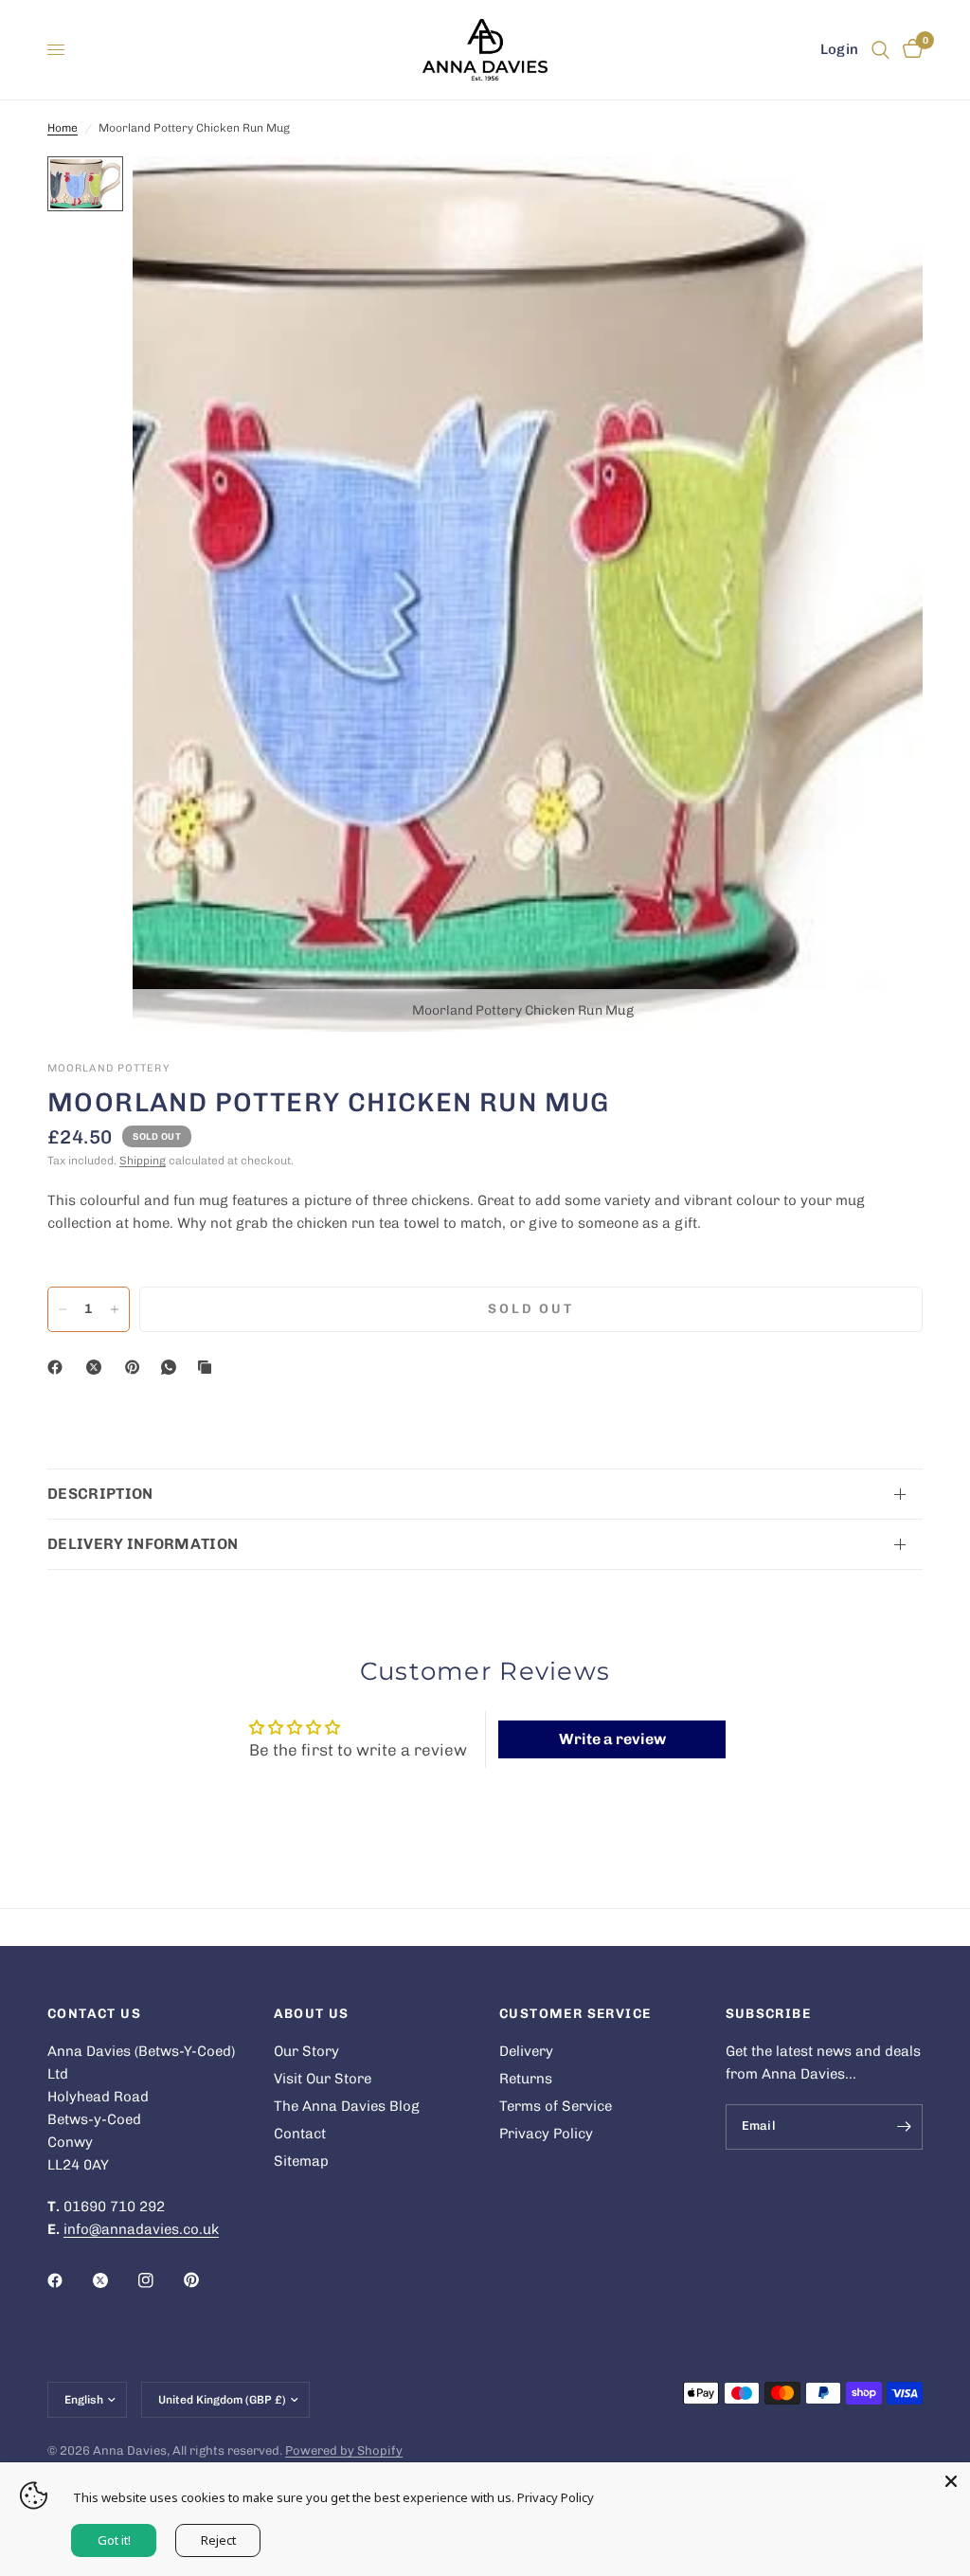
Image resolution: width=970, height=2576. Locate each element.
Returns (526, 2079)
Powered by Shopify (344, 2450)
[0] (909, 50)
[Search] (880, 50)
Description (100, 1494)
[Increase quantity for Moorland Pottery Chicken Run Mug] (115, 1309)
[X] (98, 1367)
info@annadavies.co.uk (141, 2229)
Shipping (143, 1161)
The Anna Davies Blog (347, 2106)
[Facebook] (59, 1367)
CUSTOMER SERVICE (575, 2014)
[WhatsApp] (172, 1367)
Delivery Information (143, 1544)
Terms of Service (556, 2106)
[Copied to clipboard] (208, 1367)
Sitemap (301, 2161)
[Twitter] (114, 2280)
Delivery (526, 2051)
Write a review (612, 1739)
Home (63, 128)
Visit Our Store (323, 2079)
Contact (300, 2134)
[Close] (951, 2481)
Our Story (306, 2051)
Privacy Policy (546, 2134)
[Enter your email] (904, 2127)
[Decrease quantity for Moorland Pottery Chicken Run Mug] (63, 1309)
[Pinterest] (136, 1367)
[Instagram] (159, 2280)
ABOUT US (312, 2014)
